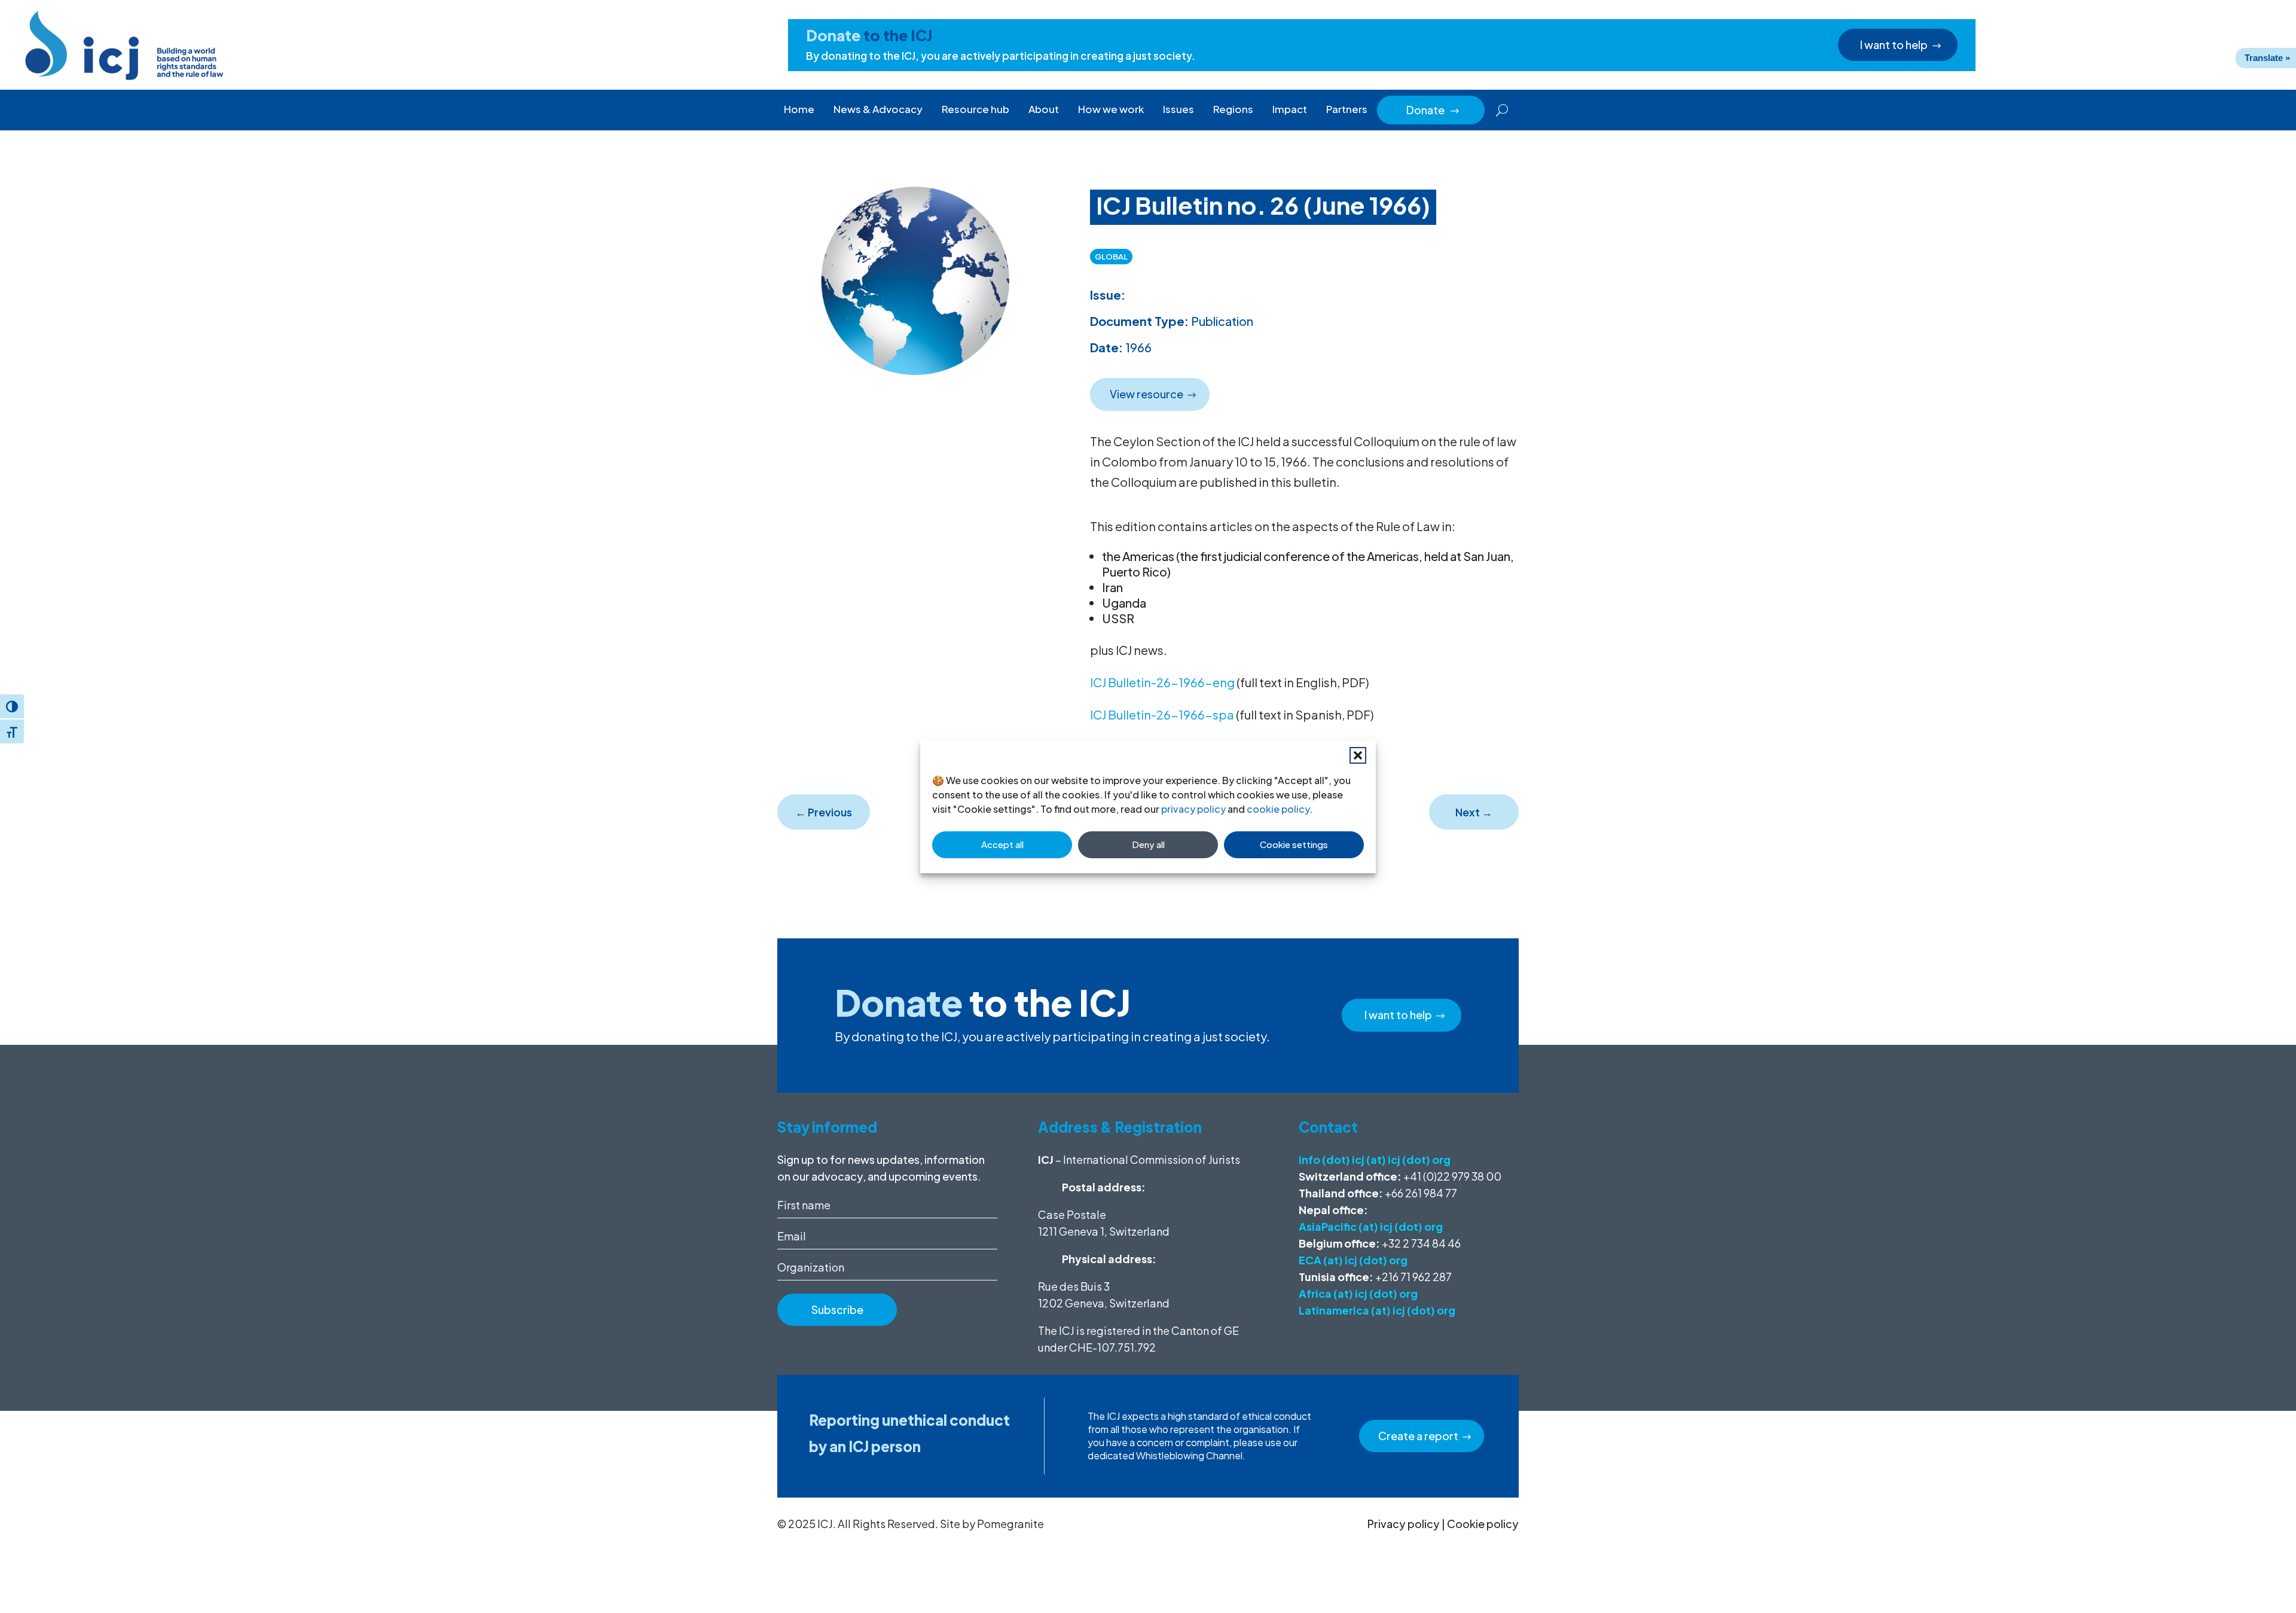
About (1044, 109)
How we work (1111, 109)
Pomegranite (1010, 1524)
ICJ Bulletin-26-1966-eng (1162, 682)
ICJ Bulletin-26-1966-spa (1162, 714)
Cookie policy (1483, 1524)
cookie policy (1278, 809)
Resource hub (976, 109)
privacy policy (1193, 809)
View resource (1147, 394)
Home (799, 109)
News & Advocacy (878, 109)
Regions (1233, 109)
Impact (1290, 109)
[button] (1358, 755)
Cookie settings (1294, 844)
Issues (1178, 109)
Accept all (1002, 844)
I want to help (1894, 45)
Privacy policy (1404, 1524)
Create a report (1418, 1436)
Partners (1347, 109)
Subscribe (837, 1309)
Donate (1433, 110)
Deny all (1148, 844)
